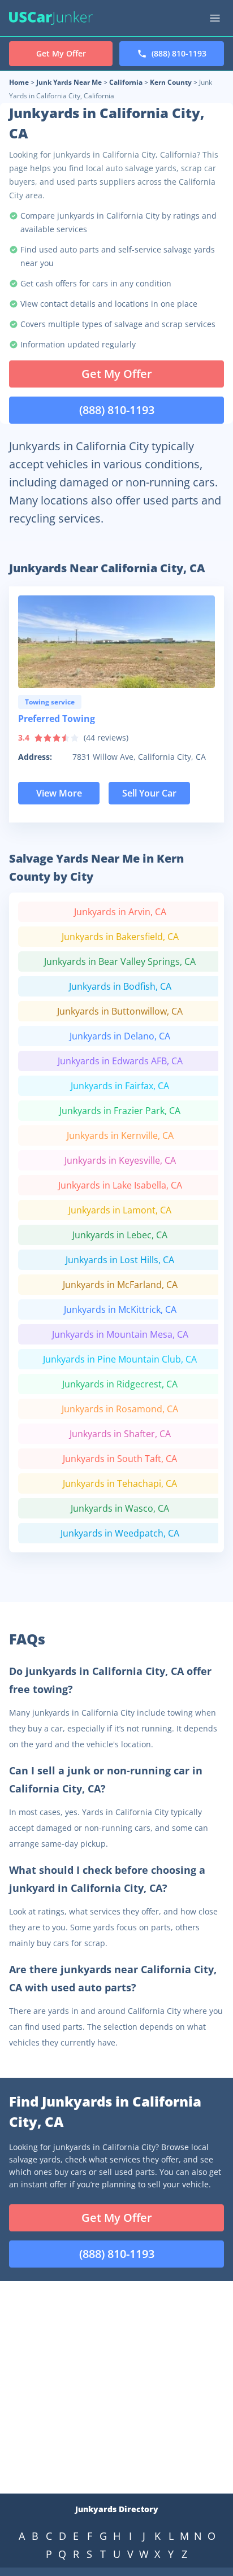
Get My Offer (117, 374)
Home (19, 82)
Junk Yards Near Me (69, 82)
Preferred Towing (57, 719)
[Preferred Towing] (116, 642)
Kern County (171, 82)
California (126, 82)
